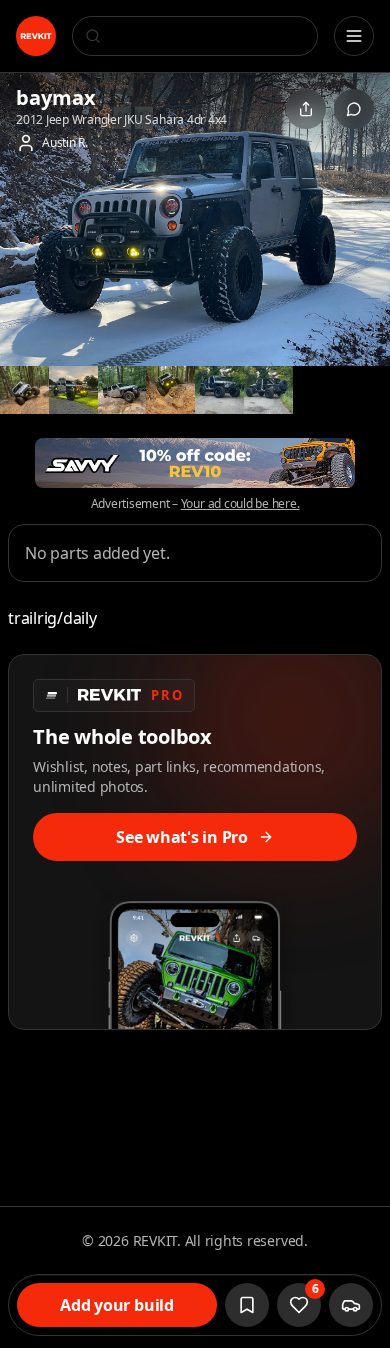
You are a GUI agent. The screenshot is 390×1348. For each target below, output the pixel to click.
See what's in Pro (182, 837)
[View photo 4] (122, 390)
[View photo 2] (24, 390)
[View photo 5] (170, 390)
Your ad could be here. (240, 504)
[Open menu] (354, 36)
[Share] (306, 109)
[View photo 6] (219, 390)
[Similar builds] (351, 1305)
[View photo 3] (73, 390)
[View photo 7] (268, 390)
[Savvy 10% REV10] (195, 463)
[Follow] (247, 1305)
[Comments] (354, 109)
